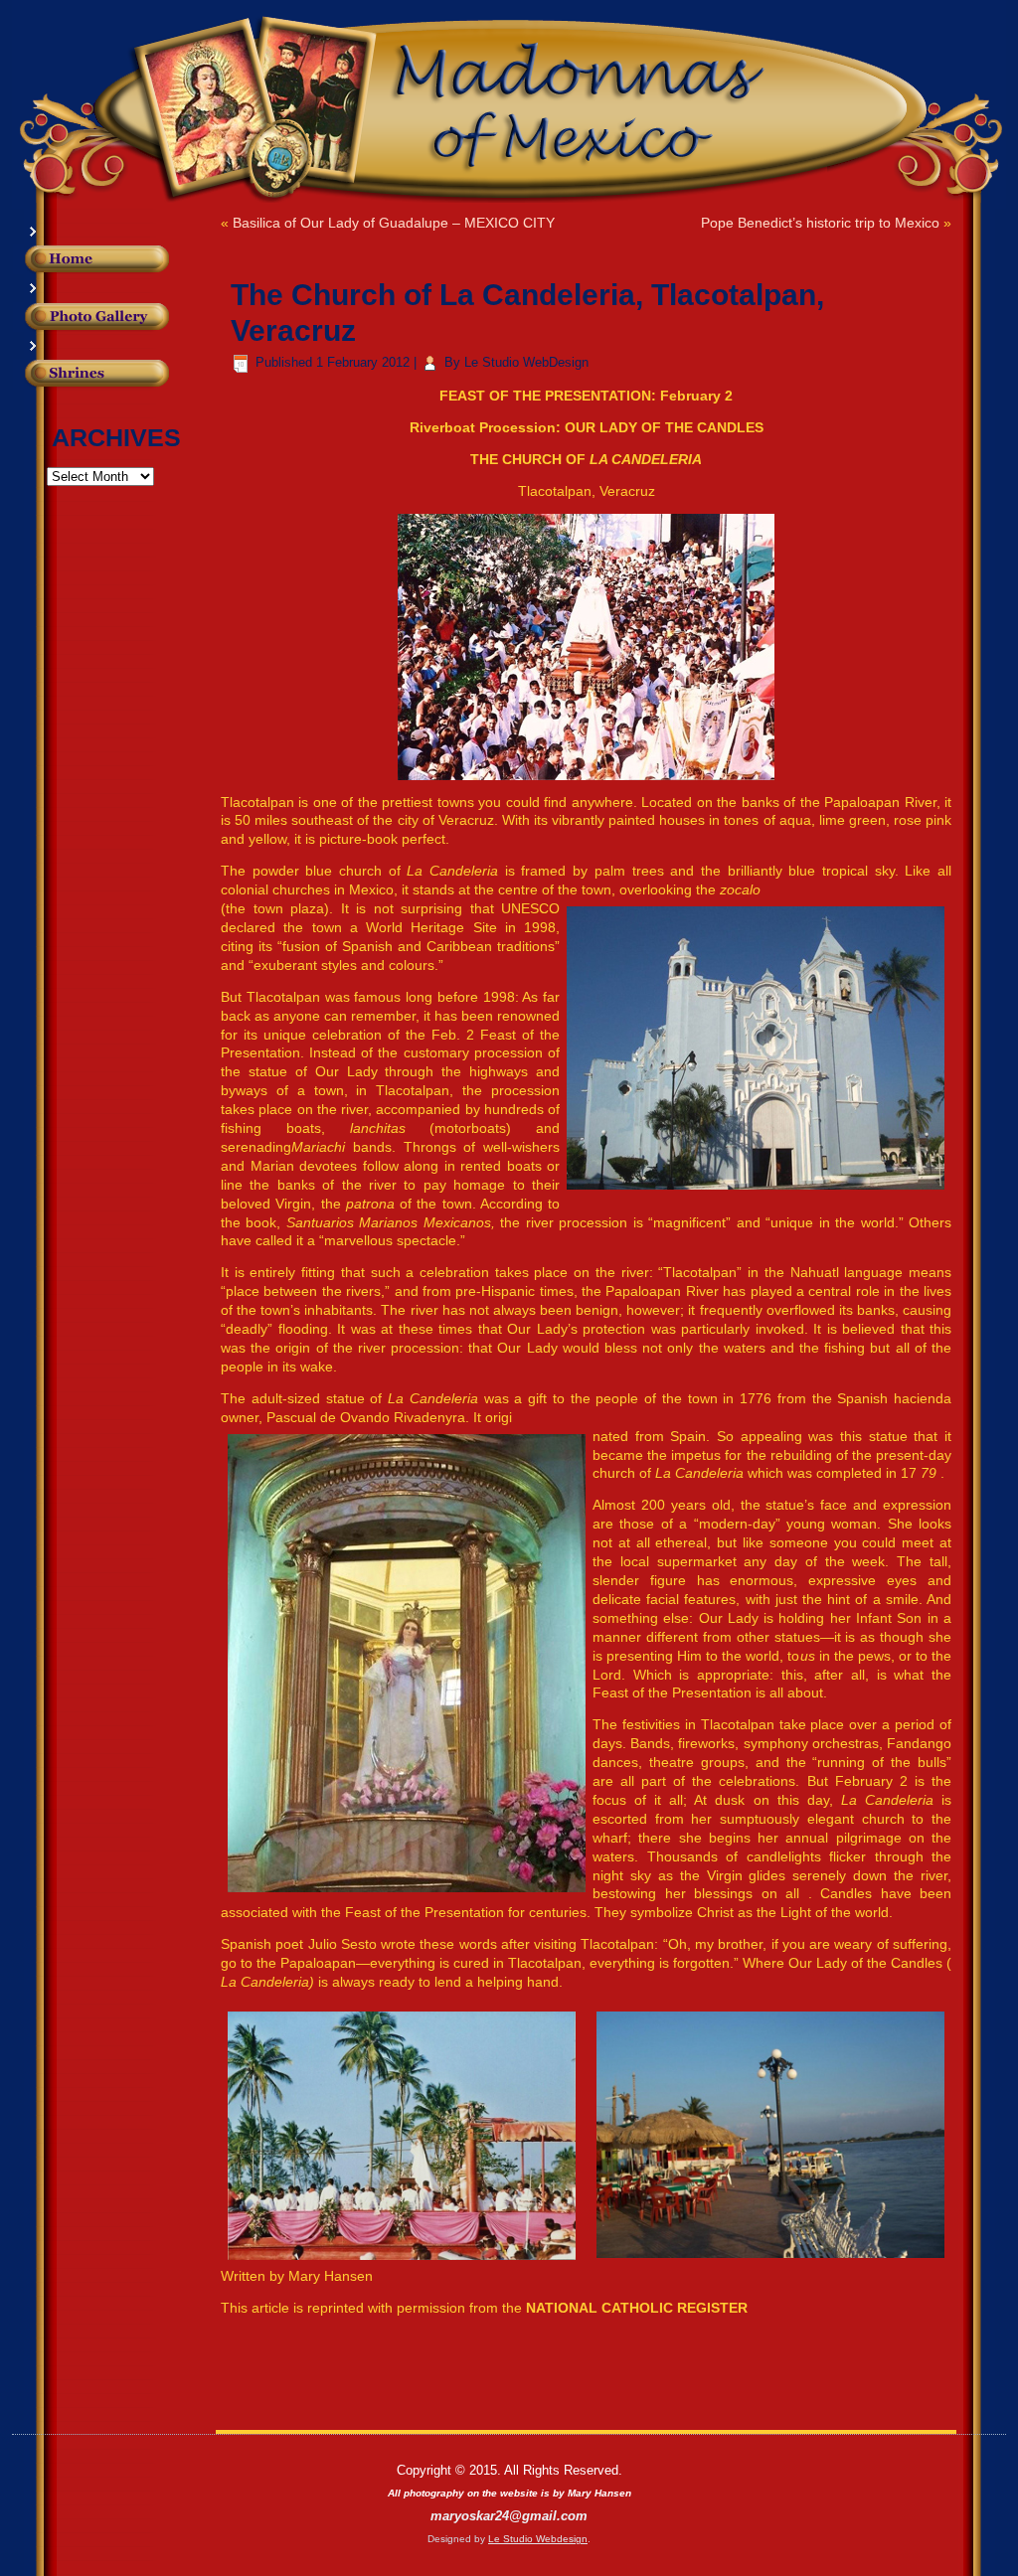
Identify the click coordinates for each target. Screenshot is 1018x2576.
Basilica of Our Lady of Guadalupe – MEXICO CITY (394, 223)
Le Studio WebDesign (526, 362)
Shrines (127, 384)
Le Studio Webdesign (538, 2539)
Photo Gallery (127, 317)
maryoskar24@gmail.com (509, 2516)
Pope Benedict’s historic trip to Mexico (820, 223)
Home (127, 259)
